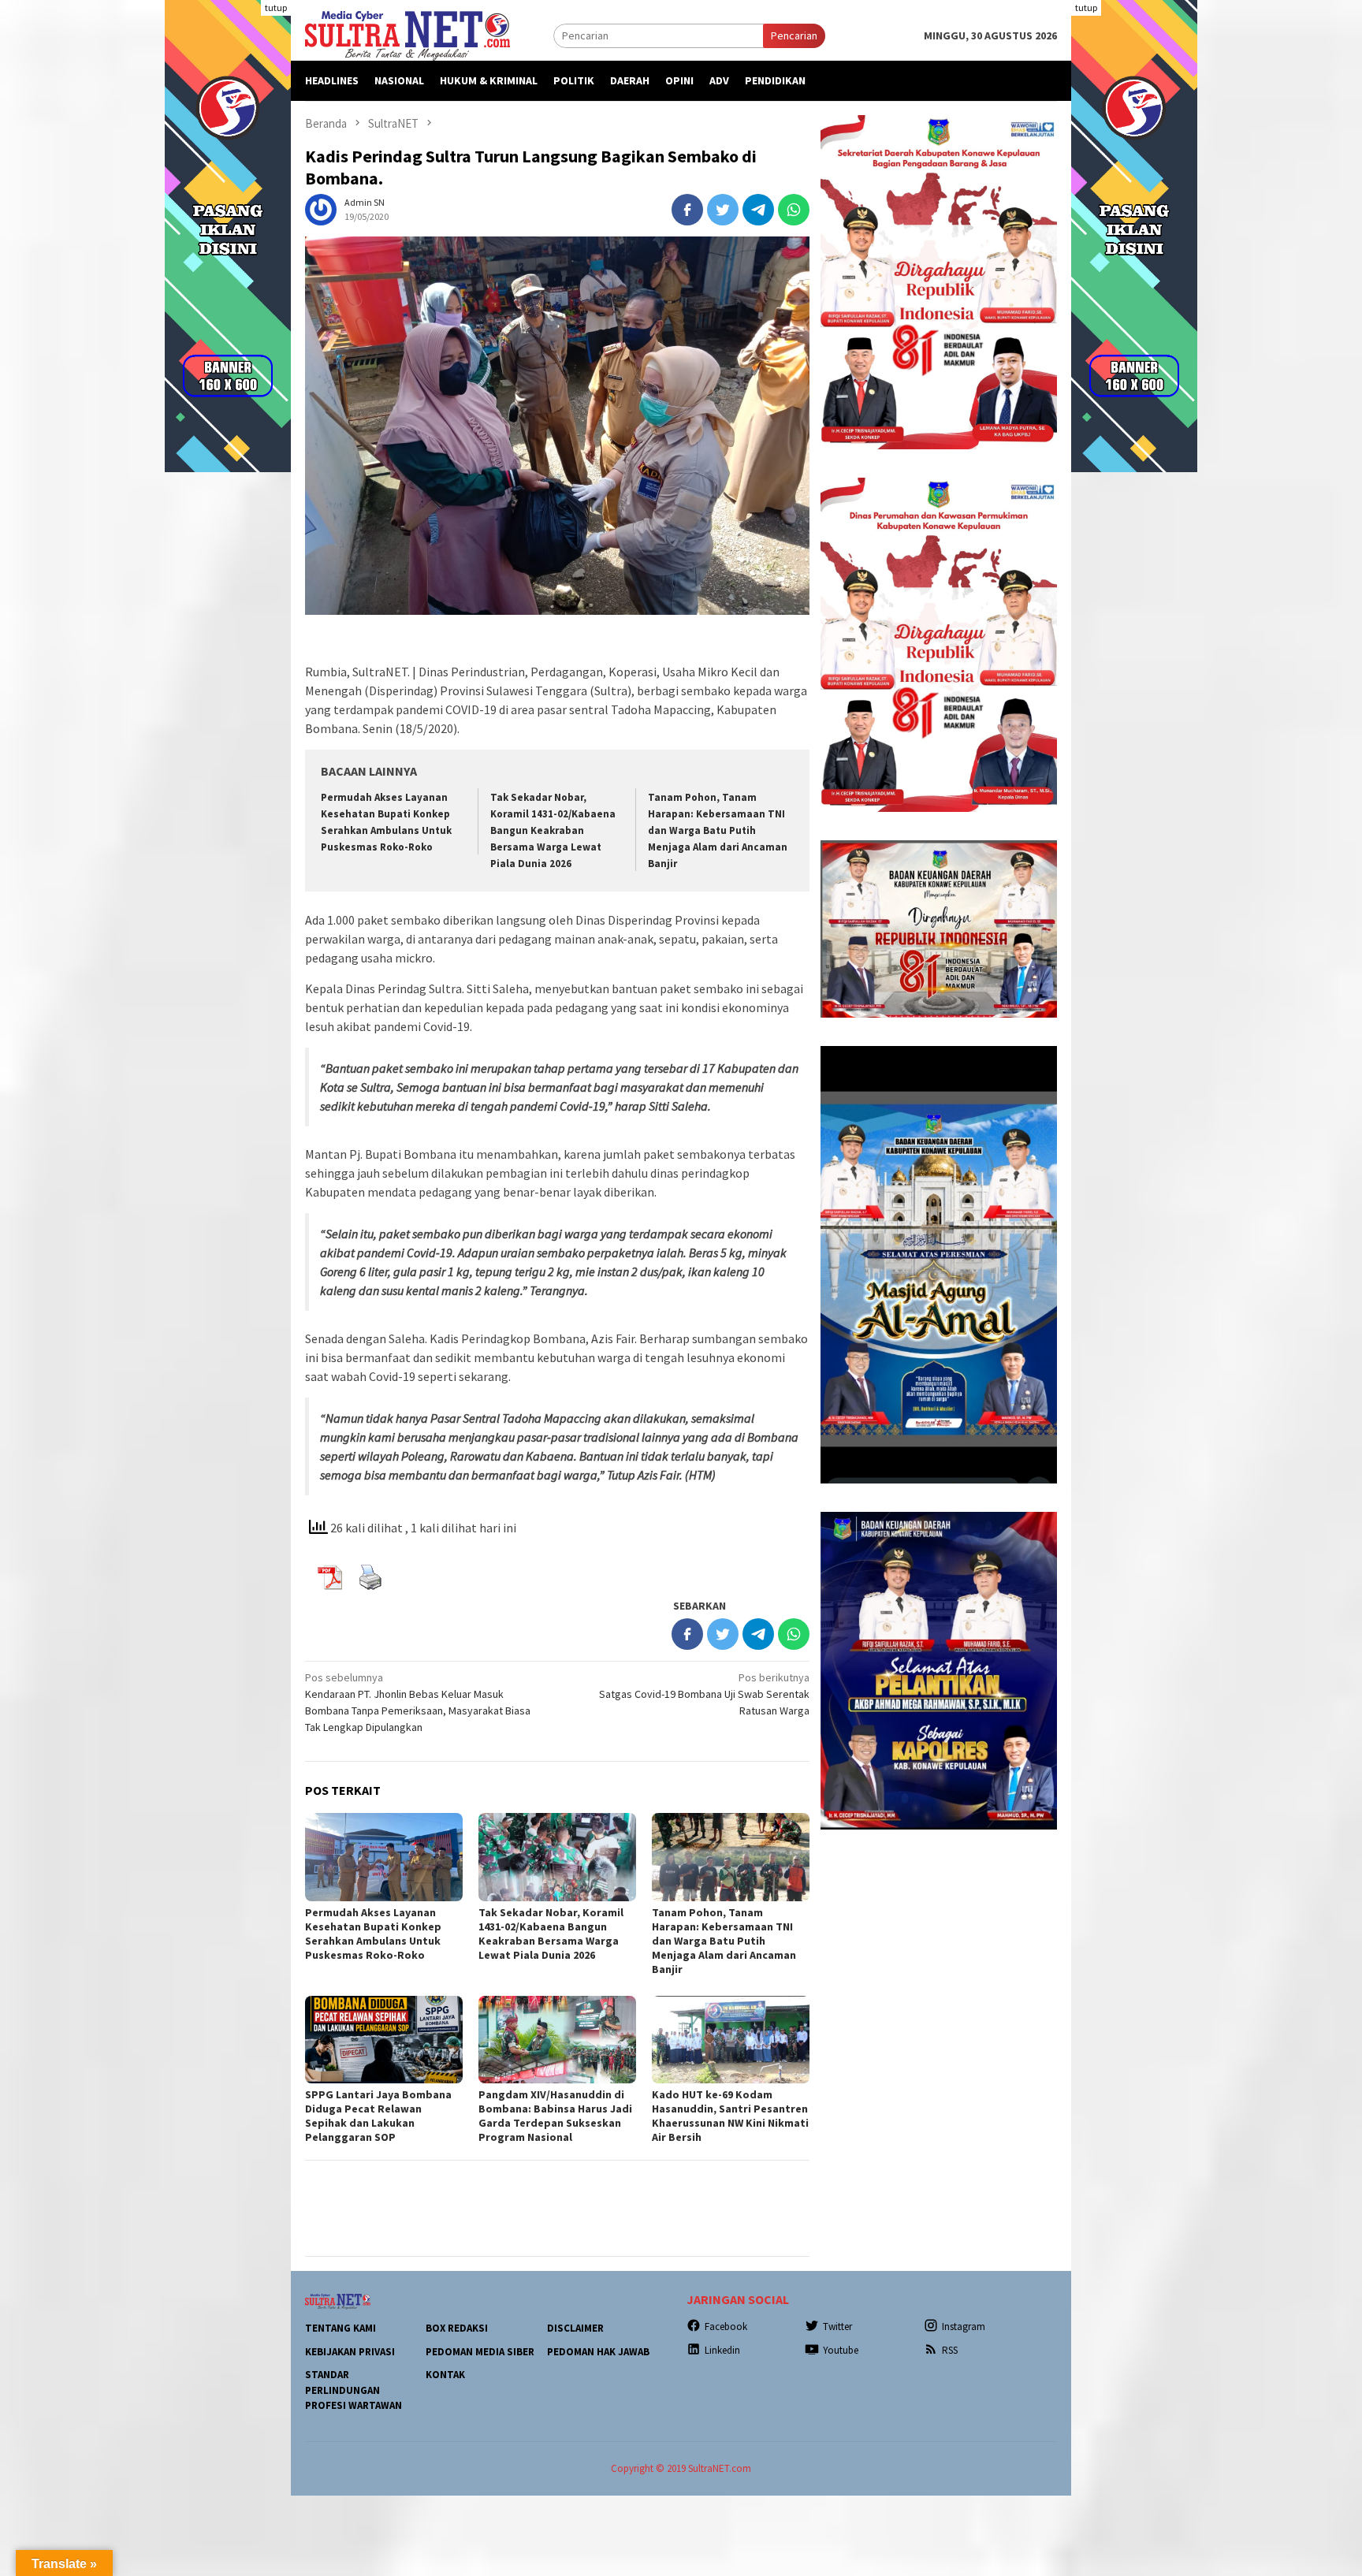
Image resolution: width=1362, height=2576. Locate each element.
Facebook (726, 2327)
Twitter (837, 2327)
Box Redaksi (457, 2328)
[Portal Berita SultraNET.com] (407, 35)
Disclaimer (575, 2328)
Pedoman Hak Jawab (598, 2352)
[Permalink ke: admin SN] (321, 208)
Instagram (964, 2327)
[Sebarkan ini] (687, 210)
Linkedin (722, 2350)
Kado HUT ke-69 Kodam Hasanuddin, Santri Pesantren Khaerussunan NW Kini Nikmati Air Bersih (730, 2116)
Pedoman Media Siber (480, 2352)
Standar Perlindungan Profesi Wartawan (354, 2390)
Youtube (841, 2350)
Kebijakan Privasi (350, 2352)
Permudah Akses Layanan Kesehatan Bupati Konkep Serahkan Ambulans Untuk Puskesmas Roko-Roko (373, 1934)
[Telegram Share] (758, 210)
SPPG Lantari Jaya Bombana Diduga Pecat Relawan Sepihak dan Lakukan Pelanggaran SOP (378, 2116)
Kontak (445, 2375)
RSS (950, 2350)
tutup (276, 7)
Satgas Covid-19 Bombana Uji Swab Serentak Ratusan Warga (704, 1694)
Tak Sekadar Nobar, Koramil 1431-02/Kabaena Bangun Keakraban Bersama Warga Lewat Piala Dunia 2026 (553, 830)
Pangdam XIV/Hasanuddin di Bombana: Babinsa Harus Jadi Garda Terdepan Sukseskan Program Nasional (555, 2116)
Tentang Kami (340, 2328)
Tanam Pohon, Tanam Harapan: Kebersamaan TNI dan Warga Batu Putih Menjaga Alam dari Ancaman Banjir (718, 830)
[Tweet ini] (723, 210)
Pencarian (794, 35)
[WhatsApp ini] (794, 210)
